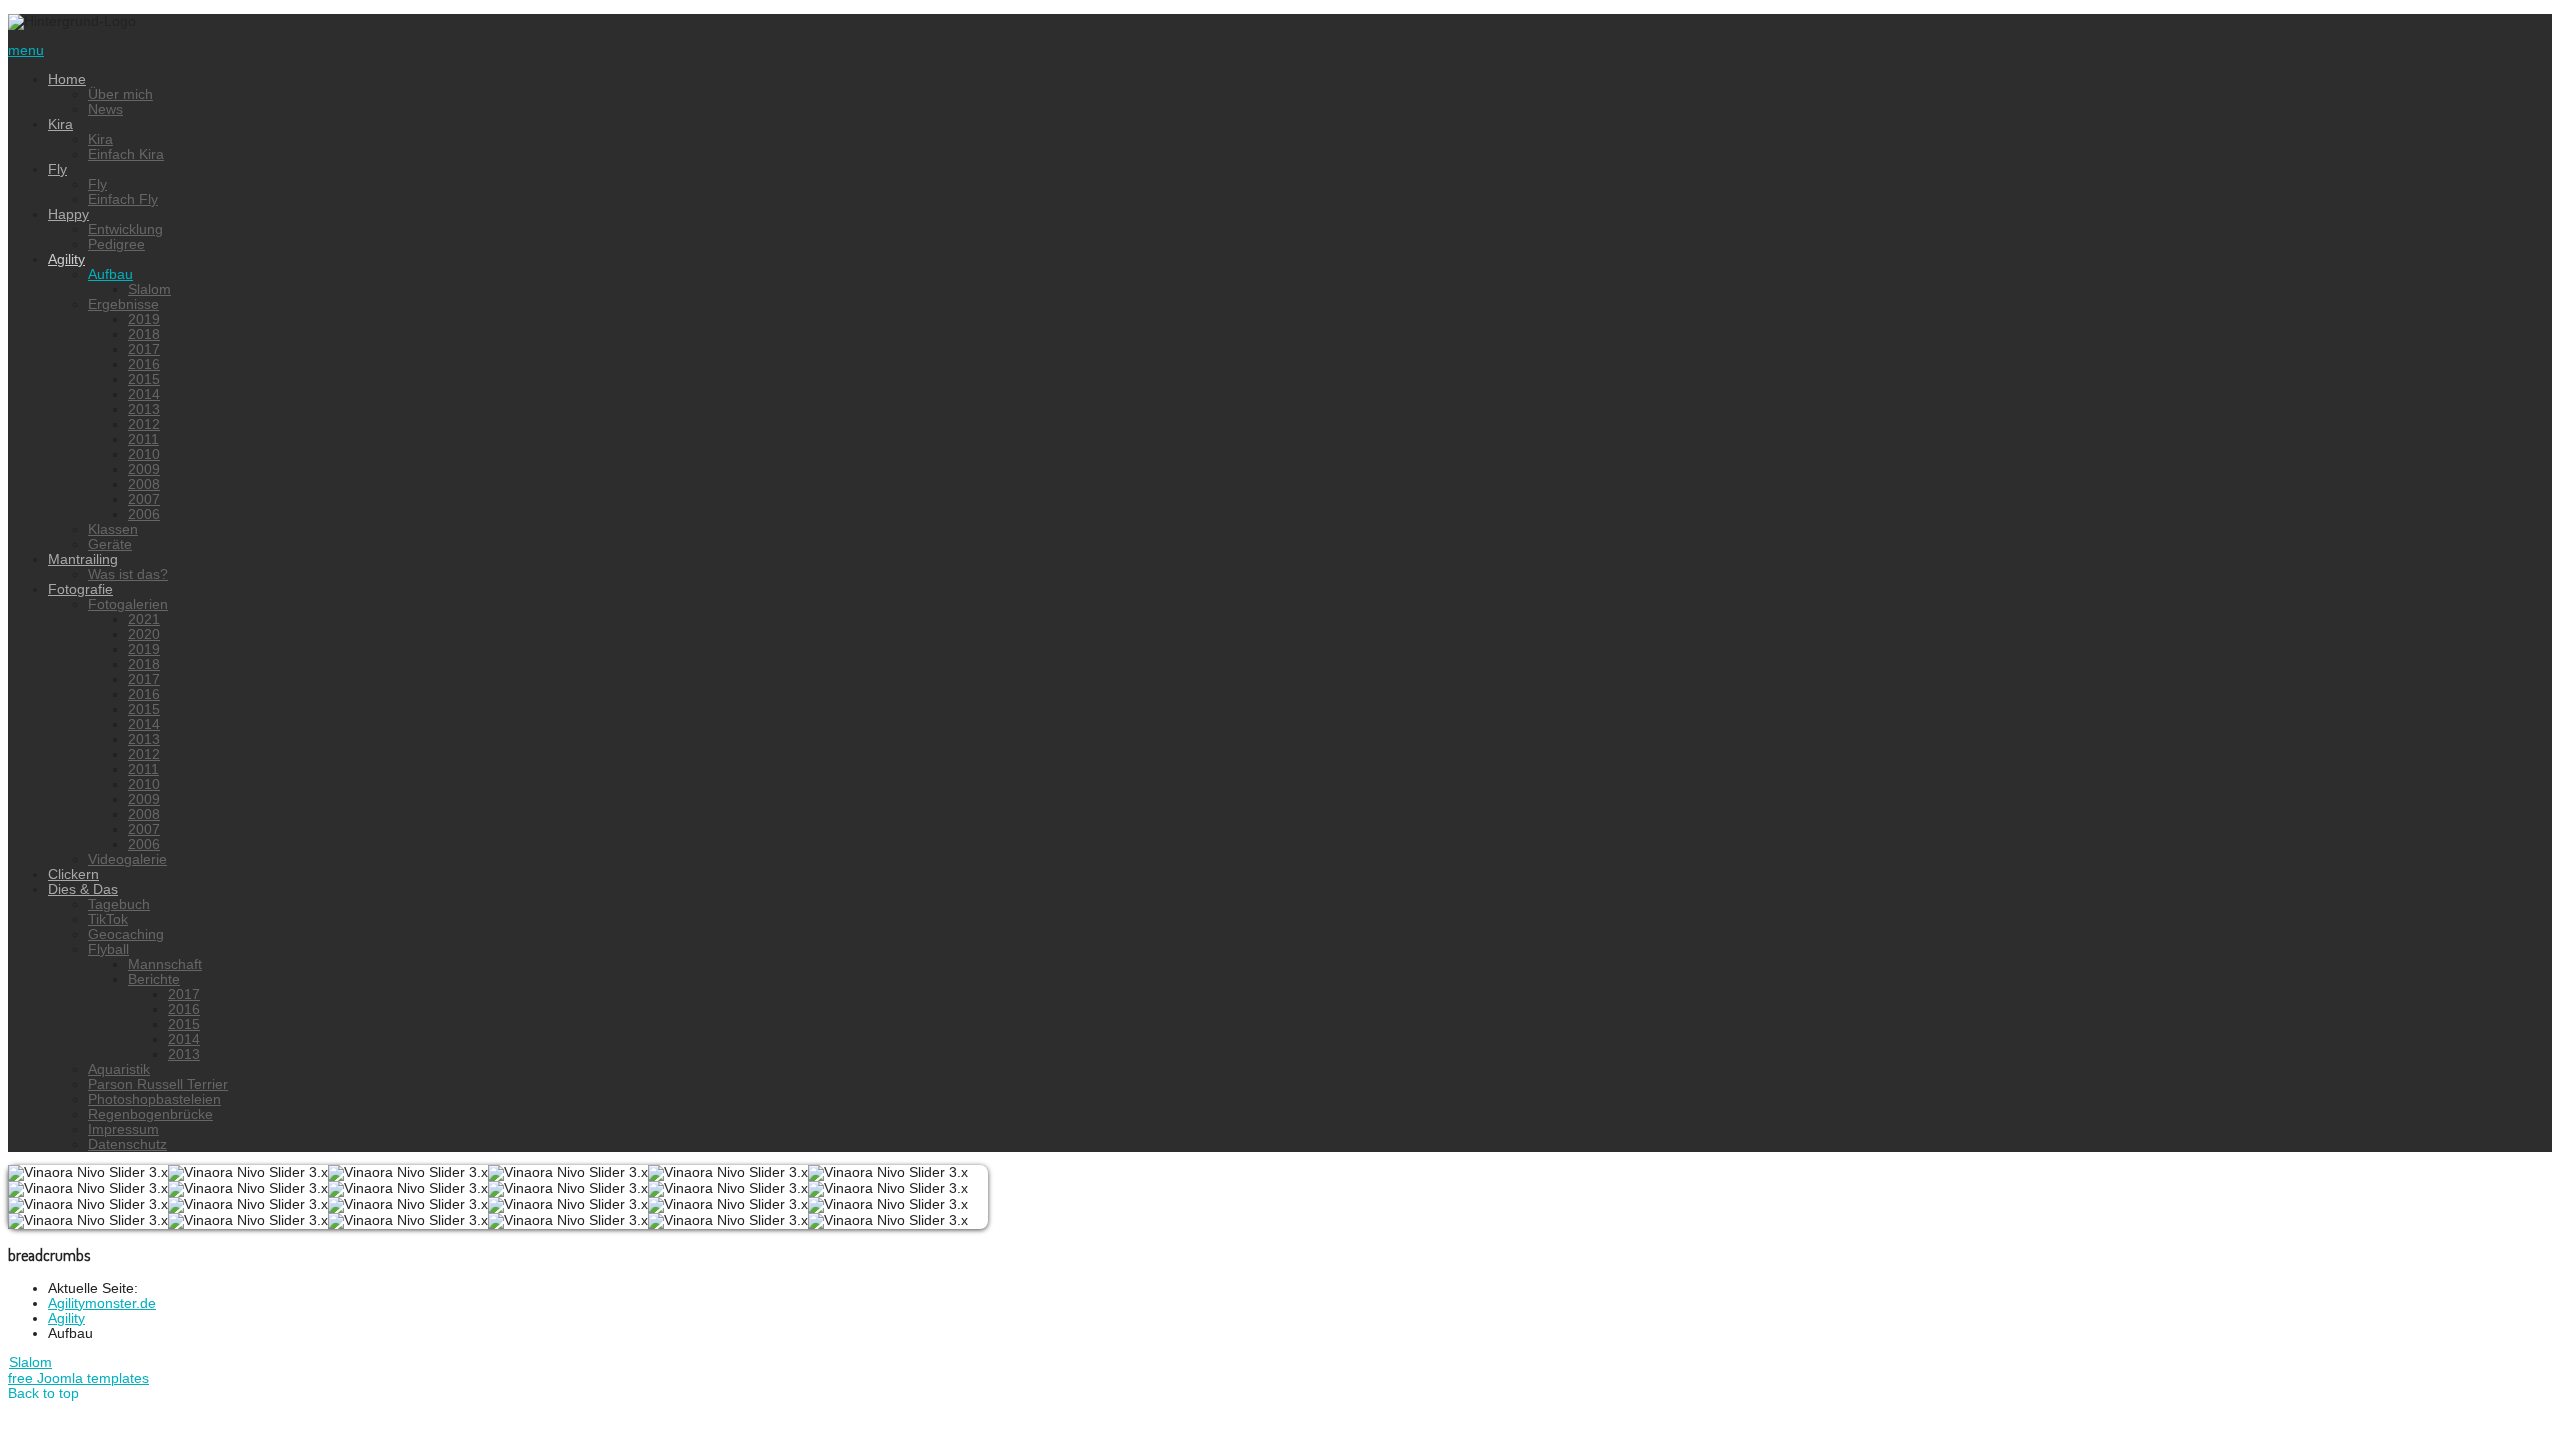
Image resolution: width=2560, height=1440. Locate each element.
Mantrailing (83, 559)
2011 (143, 439)
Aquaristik (119, 1069)
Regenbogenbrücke (150, 1114)
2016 (144, 364)
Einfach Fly (123, 199)
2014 (144, 394)
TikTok (108, 919)
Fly (57, 169)
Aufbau (110, 274)
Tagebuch (119, 904)
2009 (144, 469)
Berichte (154, 979)
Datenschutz (127, 1144)
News (105, 109)
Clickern (73, 874)
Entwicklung (125, 229)
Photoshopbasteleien (154, 1099)
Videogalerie (127, 859)
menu (26, 50)
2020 (144, 634)
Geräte (110, 544)
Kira (60, 124)
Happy (68, 214)
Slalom (149, 289)
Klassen (113, 529)
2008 (144, 484)
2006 (144, 514)
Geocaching (126, 934)
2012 (144, 424)
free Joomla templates (78, 1378)
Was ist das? (128, 574)
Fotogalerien (128, 604)
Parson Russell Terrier (158, 1084)
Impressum (123, 1129)
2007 (144, 499)
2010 (144, 454)
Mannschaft (165, 964)
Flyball (108, 949)
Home (67, 79)
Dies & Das (83, 889)
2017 (144, 349)
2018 (144, 334)
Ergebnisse (123, 304)
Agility (66, 259)
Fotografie (80, 589)
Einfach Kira (126, 154)
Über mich (120, 94)
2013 (144, 409)
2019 (144, 319)
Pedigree (116, 244)
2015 (144, 379)
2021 (144, 619)
